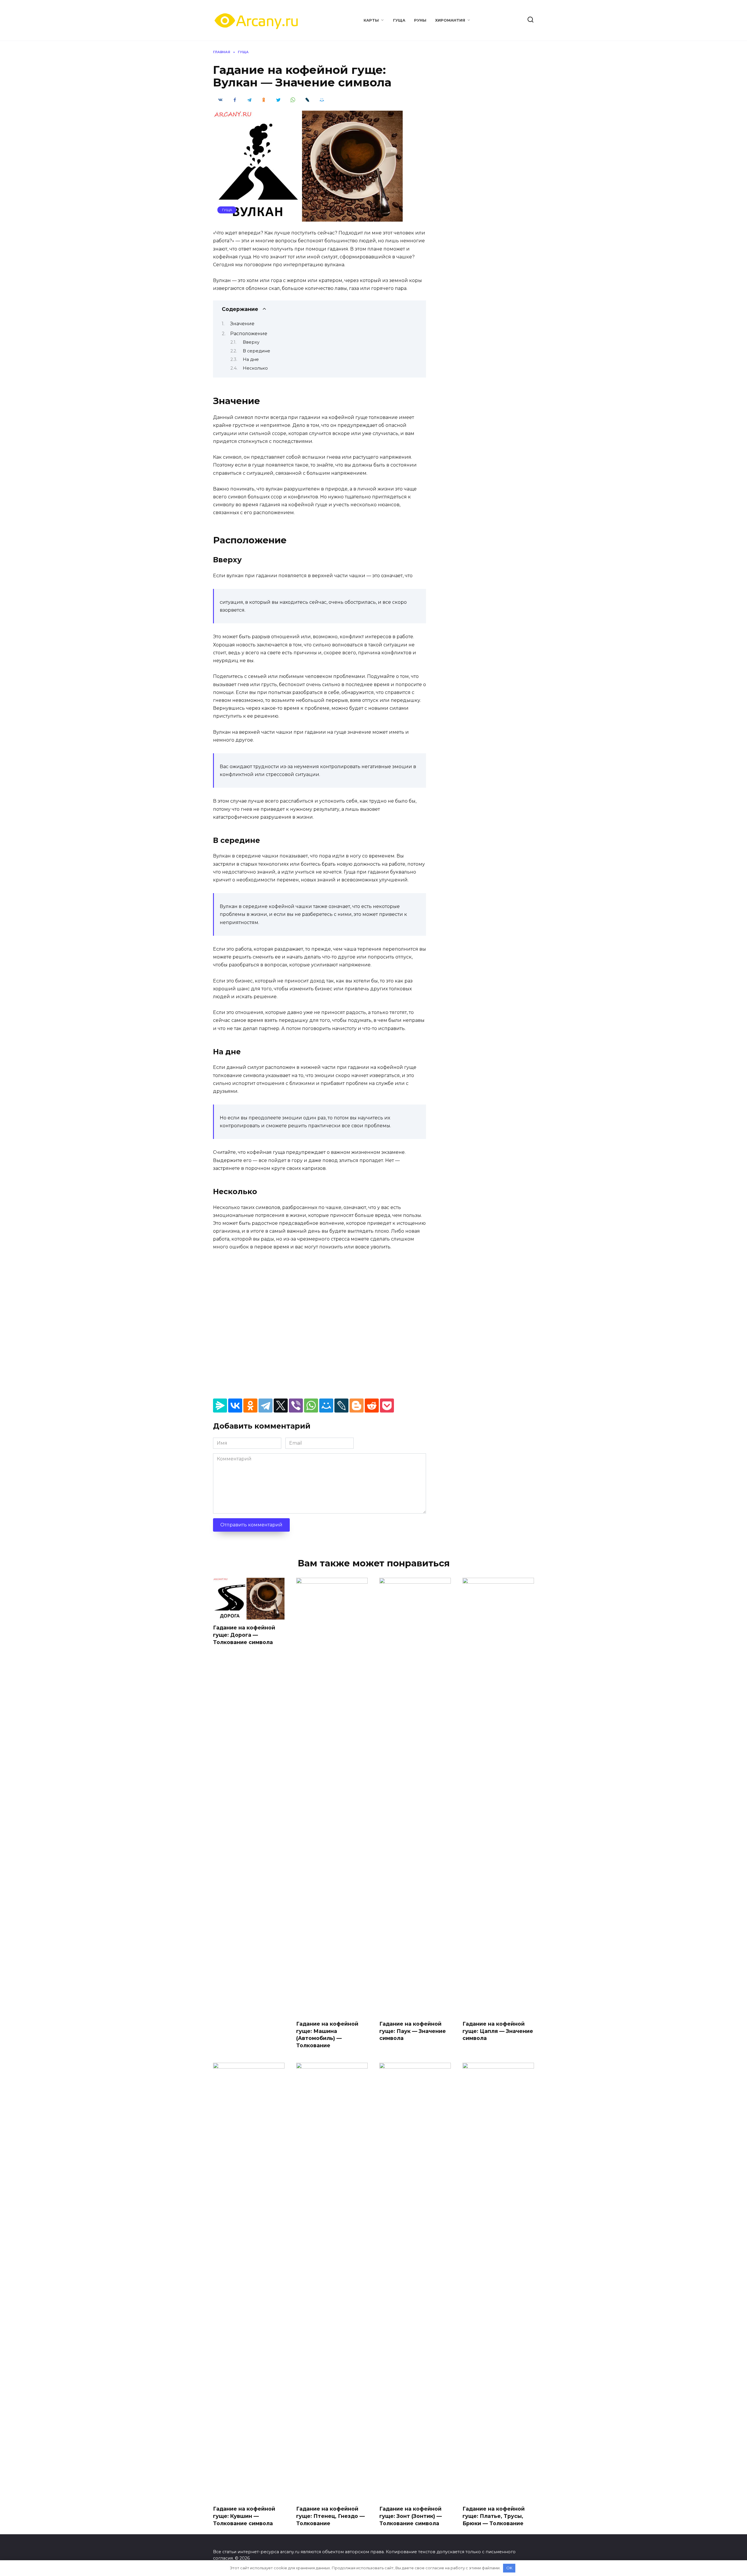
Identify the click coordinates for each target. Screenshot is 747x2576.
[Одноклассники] (250, 1406)
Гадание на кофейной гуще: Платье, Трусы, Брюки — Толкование (494, 2516)
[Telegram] (266, 1406)
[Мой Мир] (326, 1406)
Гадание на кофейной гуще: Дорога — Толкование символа (244, 1635)
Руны (420, 20)
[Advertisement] (320, 1323)
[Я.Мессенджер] (220, 1406)
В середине (256, 351)
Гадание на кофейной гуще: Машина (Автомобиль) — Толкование (327, 2035)
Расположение (249, 334)
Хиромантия (450, 20)
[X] (281, 1406)
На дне (251, 359)
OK (509, 2568)
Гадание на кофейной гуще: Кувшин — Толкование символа (244, 2516)
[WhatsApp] (311, 1406)
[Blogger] (357, 1406)
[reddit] (372, 1406)
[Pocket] (387, 1406)
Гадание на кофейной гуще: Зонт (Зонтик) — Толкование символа (411, 2516)
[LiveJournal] (341, 1406)
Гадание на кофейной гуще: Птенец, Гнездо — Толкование (330, 2516)
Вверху (251, 342)
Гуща (399, 20)
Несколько (255, 368)
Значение (242, 324)
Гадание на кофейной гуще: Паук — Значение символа (413, 2031)
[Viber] (296, 1406)
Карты (371, 20)
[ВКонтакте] (235, 1406)
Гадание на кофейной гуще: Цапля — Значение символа (498, 2031)
